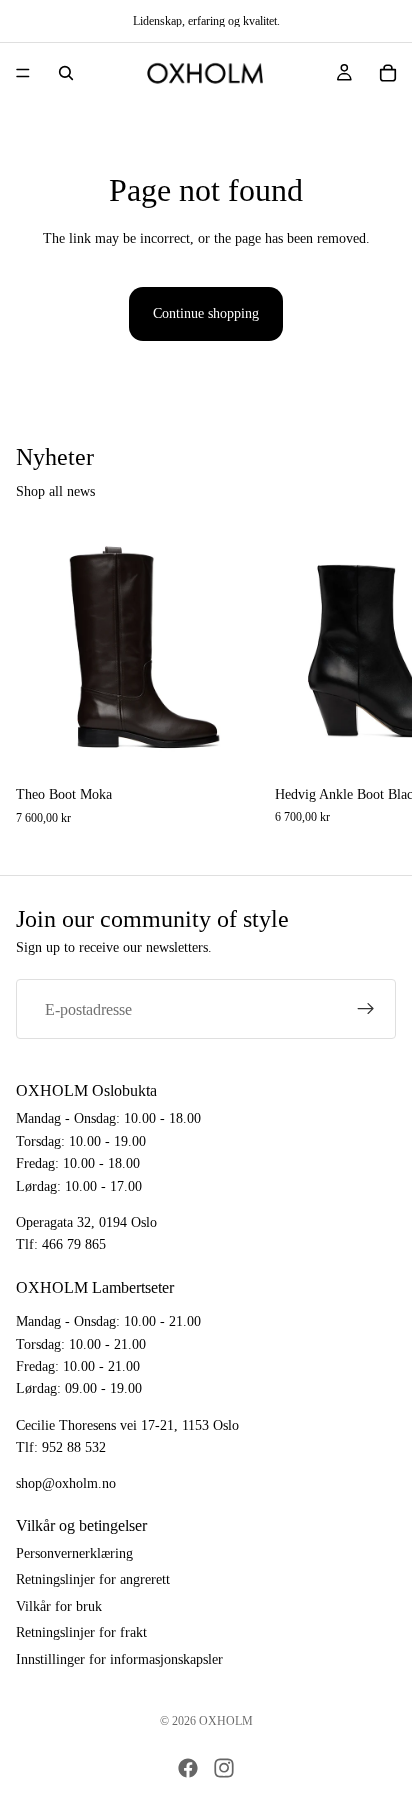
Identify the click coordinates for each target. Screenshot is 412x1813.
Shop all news (55, 491)
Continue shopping (206, 313)
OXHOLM (226, 1721)
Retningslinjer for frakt (81, 1633)
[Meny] (23, 73)
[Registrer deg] (366, 1009)
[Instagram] (224, 1768)
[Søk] (66, 73)
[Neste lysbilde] (374, 677)
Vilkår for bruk (59, 1606)
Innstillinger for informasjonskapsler (119, 1659)
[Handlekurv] (388, 73)
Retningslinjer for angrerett (93, 1580)
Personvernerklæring (74, 1553)
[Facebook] (188, 1768)
